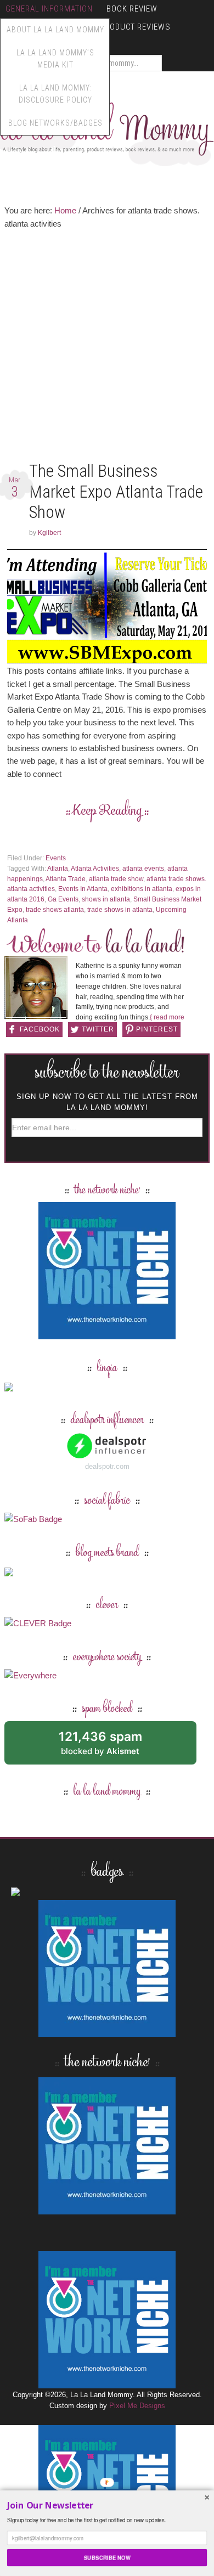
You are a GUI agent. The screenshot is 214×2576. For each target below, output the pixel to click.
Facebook (40, 1029)
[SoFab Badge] (33, 1519)
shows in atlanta (106, 899)
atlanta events (143, 869)
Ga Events (63, 899)
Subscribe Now (107, 2557)
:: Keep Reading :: (107, 811)
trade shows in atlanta (120, 910)
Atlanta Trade (66, 879)
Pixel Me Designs (137, 2406)
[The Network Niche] (107, 1334)
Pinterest (157, 1029)
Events (56, 858)
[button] (107, 2505)
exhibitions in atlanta (142, 889)
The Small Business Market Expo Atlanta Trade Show (116, 491)
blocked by (113, 1747)
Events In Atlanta (83, 889)
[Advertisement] (107, 348)
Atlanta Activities (95, 869)
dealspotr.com (107, 1466)
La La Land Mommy (107, 1792)
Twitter (98, 1029)
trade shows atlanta (55, 910)
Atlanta (58, 869)
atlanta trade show (116, 879)
